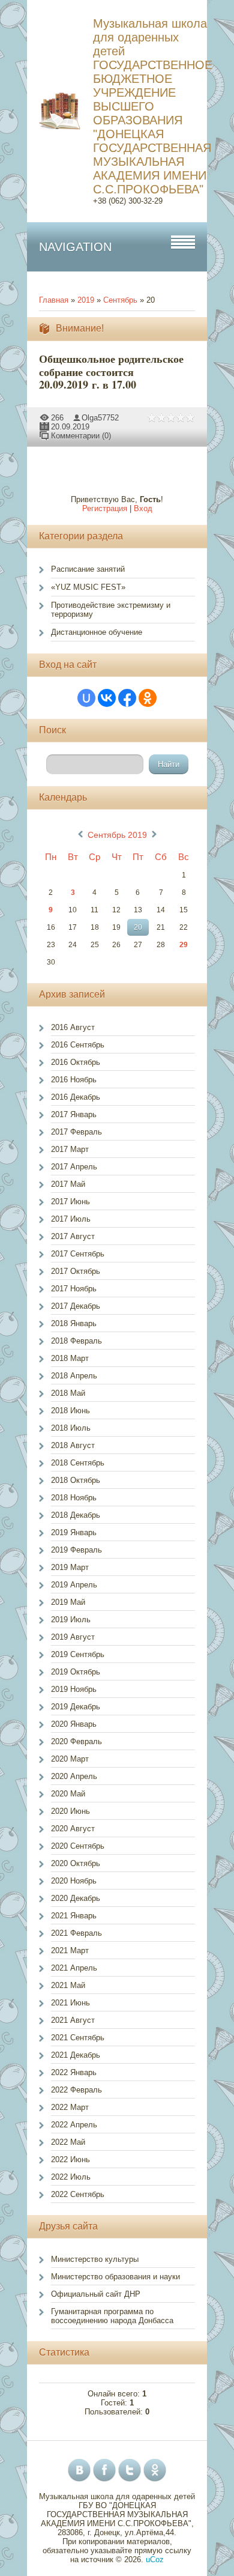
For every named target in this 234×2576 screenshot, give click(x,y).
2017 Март (70, 1149)
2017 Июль (71, 1219)
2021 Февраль (76, 1933)
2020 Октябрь (76, 1863)
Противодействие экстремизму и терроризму (111, 610)
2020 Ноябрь (74, 1881)
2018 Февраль (76, 1341)
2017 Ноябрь (74, 1289)
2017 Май (68, 1184)
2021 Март (70, 1950)
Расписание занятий (88, 569)
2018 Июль (71, 1428)
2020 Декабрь (76, 1898)
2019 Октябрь (76, 1672)
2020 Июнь (70, 1811)
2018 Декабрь (76, 1515)
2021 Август (73, 2020)
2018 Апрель (74, 1376)
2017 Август (73, 1236)
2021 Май (68, 1985)
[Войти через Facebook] (127, 698)
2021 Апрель (74, 1968)
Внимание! (80, 328)
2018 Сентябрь (78, 1463)
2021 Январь (74, 1916)
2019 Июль (71, 1620)
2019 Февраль (76, 1550)
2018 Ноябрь (74, 1498)
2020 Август (73, 1829)
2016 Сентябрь (78, 1045)
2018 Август (73, 1445)
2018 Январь (74, 1323)
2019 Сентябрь (78, 1654)
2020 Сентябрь (78, 1846)
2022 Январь (74, 2072)
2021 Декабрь (76, 2055)
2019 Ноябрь (74, 1689)
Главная (54, 300)
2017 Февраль (76, 1132)
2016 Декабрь (76, 1097)
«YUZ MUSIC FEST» (88, 587)
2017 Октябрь (76, 1271)
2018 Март (70, 1358)
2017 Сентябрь (78, 1254)
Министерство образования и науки (115, 2277)
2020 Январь (74, 1724)
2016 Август (73, 1027)
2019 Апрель (74, 1585)
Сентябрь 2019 (117, 835)
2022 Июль (71, 2177)
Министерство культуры (95, 2259)
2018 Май (68, 1393)
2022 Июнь (70, 2159)
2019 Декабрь (76, 1707)
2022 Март (70, 2107)
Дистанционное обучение (97, 632)
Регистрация (105, 508)
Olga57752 (100, 418)
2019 (86, 300)
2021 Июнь (70, 2003)
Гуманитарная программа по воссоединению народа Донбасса (112, 2316)
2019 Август (73, 1637)
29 (184, 945)
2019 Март (70, 1567)
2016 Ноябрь (74, 1080)
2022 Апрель (74, 2125)
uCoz (155, 2559)
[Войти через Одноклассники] (148, 698)
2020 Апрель (74, 1776)
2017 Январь (74, 1114)
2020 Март (70, 1759)
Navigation (75, 247)
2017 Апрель (74, 1167)
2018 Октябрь (76, 1480)
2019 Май (68, 1602)
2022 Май (68, 2142)
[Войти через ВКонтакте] (107, 698)
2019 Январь (74, 1532)
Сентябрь (120, 300)
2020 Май (68, 1794)
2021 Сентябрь (78, 2038)
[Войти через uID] (86, 698)
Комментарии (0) (81, 436)
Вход (143, 508)
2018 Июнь (70, 1411)
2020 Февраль (76, 1741)
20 (138, 927)
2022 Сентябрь (78, 2194)
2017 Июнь (70, 1202)
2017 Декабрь (76, 1306)
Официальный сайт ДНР (96, 2294)
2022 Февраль (76, 2090)
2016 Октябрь (76, 1062)
